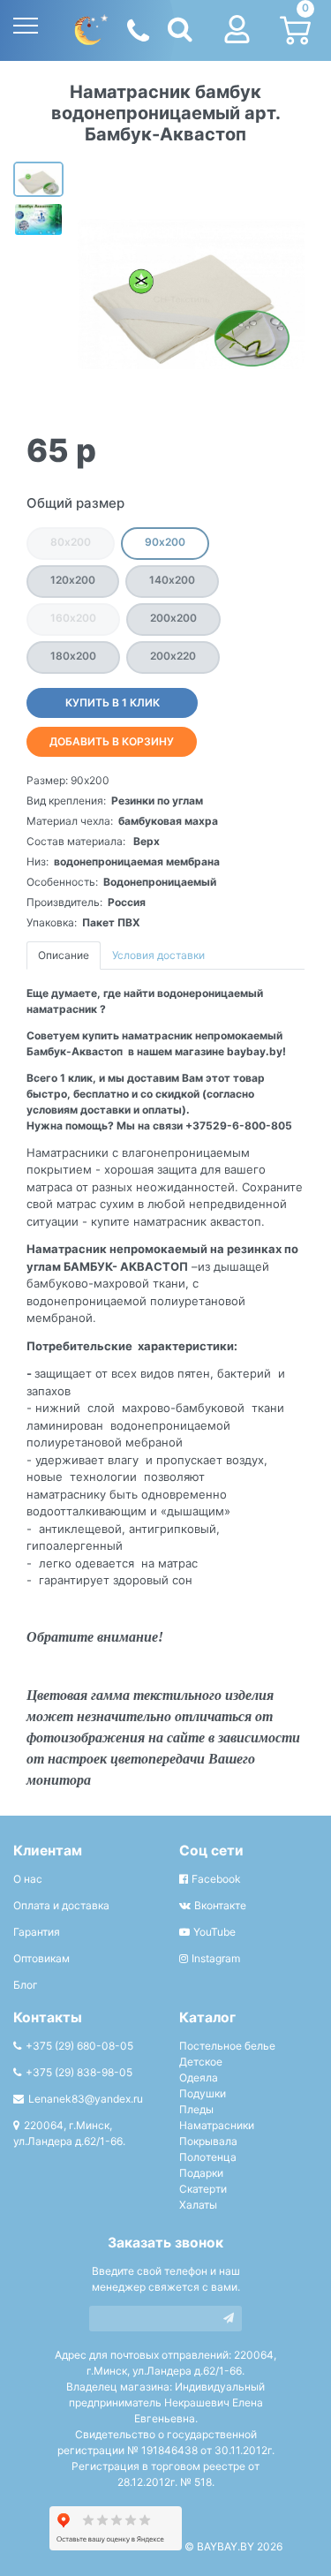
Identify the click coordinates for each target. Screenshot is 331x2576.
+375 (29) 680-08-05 (79, 2046)
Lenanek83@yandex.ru (86, 2099)
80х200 (71, 542)
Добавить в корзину (112, 741)
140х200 (172, 580)
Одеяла (199, 2077)
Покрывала (208, 2141)
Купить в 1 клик (113, 703)
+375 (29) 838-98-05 (79, 2072)
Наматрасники (217, 2125)
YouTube (214, 1932)
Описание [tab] (64, 955)
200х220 (173, 656)
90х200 (165, 542)
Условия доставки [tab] (158, 955)
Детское (201, 2062)
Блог (26, 1985)
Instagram (216, 1958)
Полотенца (208, 2157)
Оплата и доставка (61, 1905)
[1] (229, 2319)
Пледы (196, 2109)
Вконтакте (220, 1905)
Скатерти (203, 2189)
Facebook (216, 1879)
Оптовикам (41, 1958)
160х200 (73, 618)
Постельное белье (227, 2046)
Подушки (203, 2093)
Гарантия (37, 1932)
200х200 (173, 618)
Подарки (201, 2173)
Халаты (198, 2205)
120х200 (73, 580)
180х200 (73, 656)
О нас (28, 1879)
